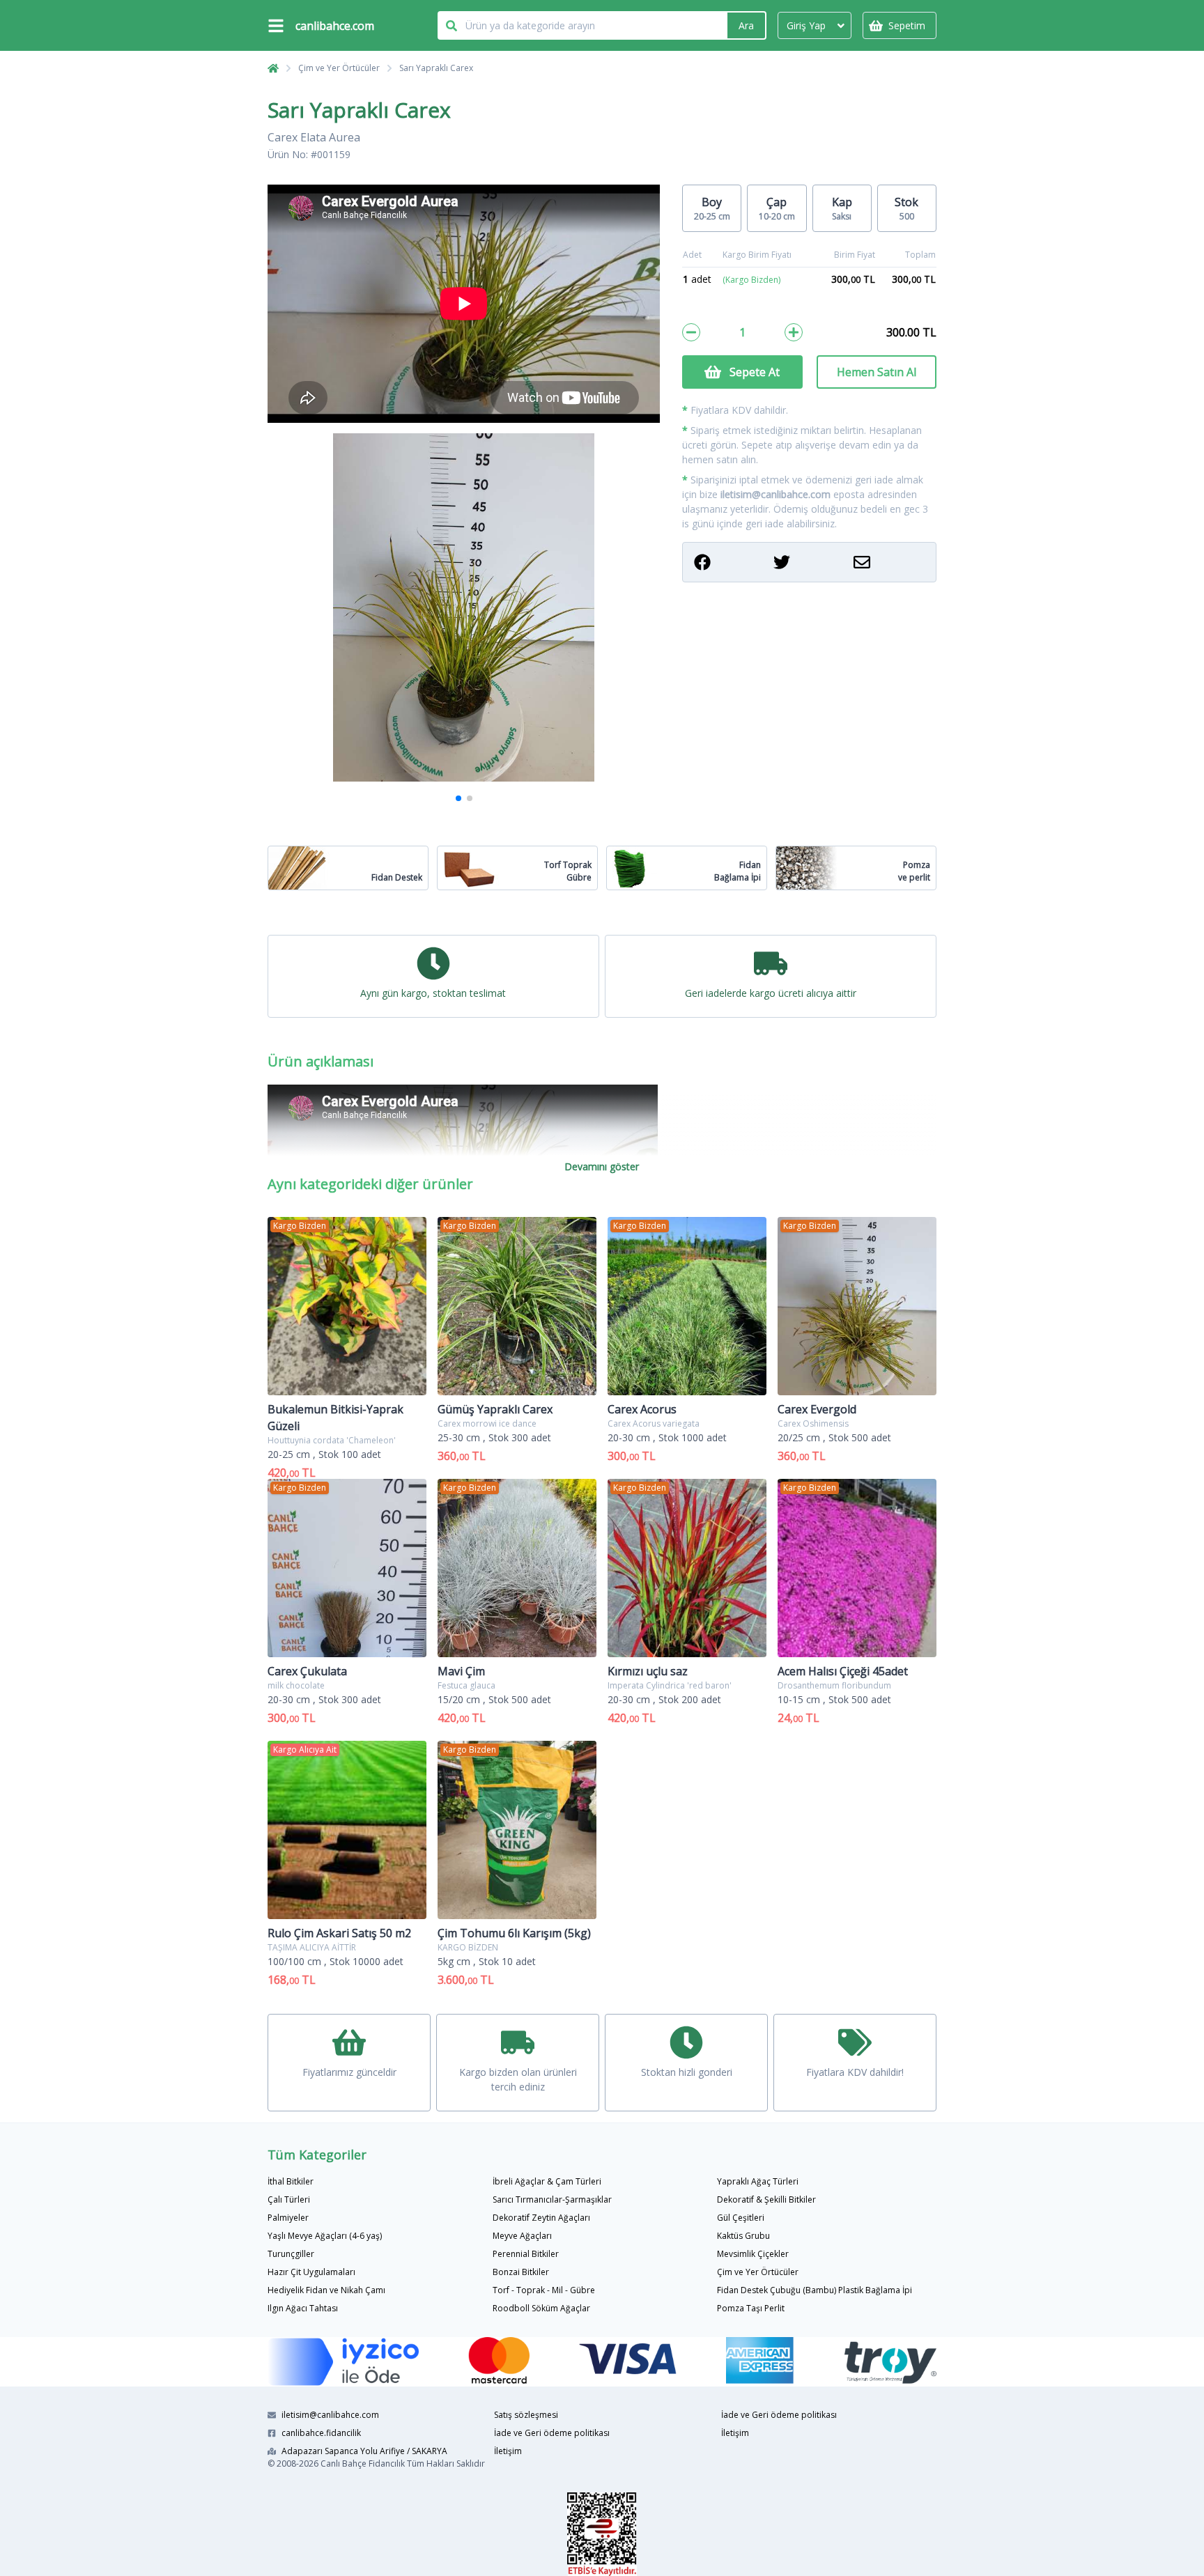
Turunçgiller (291, 2254)
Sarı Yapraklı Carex (436, 68)
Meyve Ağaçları (522, 2236)
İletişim (508, 2451)
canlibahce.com (335, 26)
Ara (746, 25)
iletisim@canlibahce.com (775, 494)
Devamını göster (602, 1166)
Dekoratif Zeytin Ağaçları (541, 2218)
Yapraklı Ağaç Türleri (758, 2181)
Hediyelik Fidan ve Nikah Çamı (326, 2290)
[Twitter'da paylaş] (809, 562)
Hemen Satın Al (877, 372)
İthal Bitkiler (291, 2181)
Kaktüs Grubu (743, 2236)
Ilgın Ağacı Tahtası (303, 2308)
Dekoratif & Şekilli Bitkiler (766, 2199)
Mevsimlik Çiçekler (753, 2254)
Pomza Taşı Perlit (751, 2308)
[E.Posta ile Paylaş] (889, 562)
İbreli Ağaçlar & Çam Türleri (547, 2181)
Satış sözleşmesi (526, 2415)
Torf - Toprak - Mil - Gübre (544, 2290)
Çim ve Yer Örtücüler (339, 68)
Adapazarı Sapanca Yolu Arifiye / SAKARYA (364, 2451)
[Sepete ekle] (794, 332)
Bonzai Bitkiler (521, 2272)
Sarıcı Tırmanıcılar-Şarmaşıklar (552, 2199)
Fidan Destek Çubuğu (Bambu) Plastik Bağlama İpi (815, 2290)
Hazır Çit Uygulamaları (311, 2272)
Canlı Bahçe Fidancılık (363, 2464)
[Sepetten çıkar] (691, 332)
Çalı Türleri (289, 2199)
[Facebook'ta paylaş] (730, 562)
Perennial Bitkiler (526, 2254)
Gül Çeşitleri (741, 2218)
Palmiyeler (288, 2218)
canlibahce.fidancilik (321, 2433)
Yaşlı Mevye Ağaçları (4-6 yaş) (325, 2236)
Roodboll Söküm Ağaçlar (541, 2308)
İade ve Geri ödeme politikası (552, 2433)
